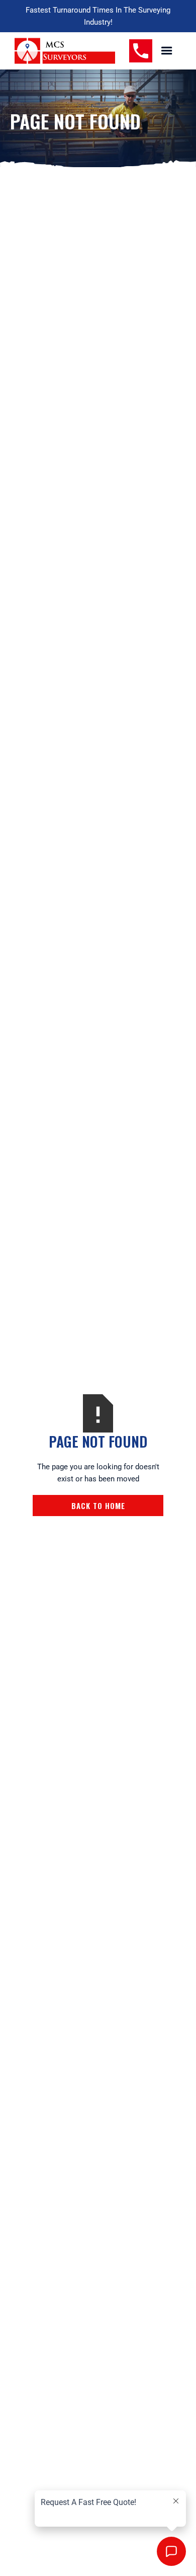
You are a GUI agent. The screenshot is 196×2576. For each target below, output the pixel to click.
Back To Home (98, 1506)
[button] (167, 51)
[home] (65, 51)
